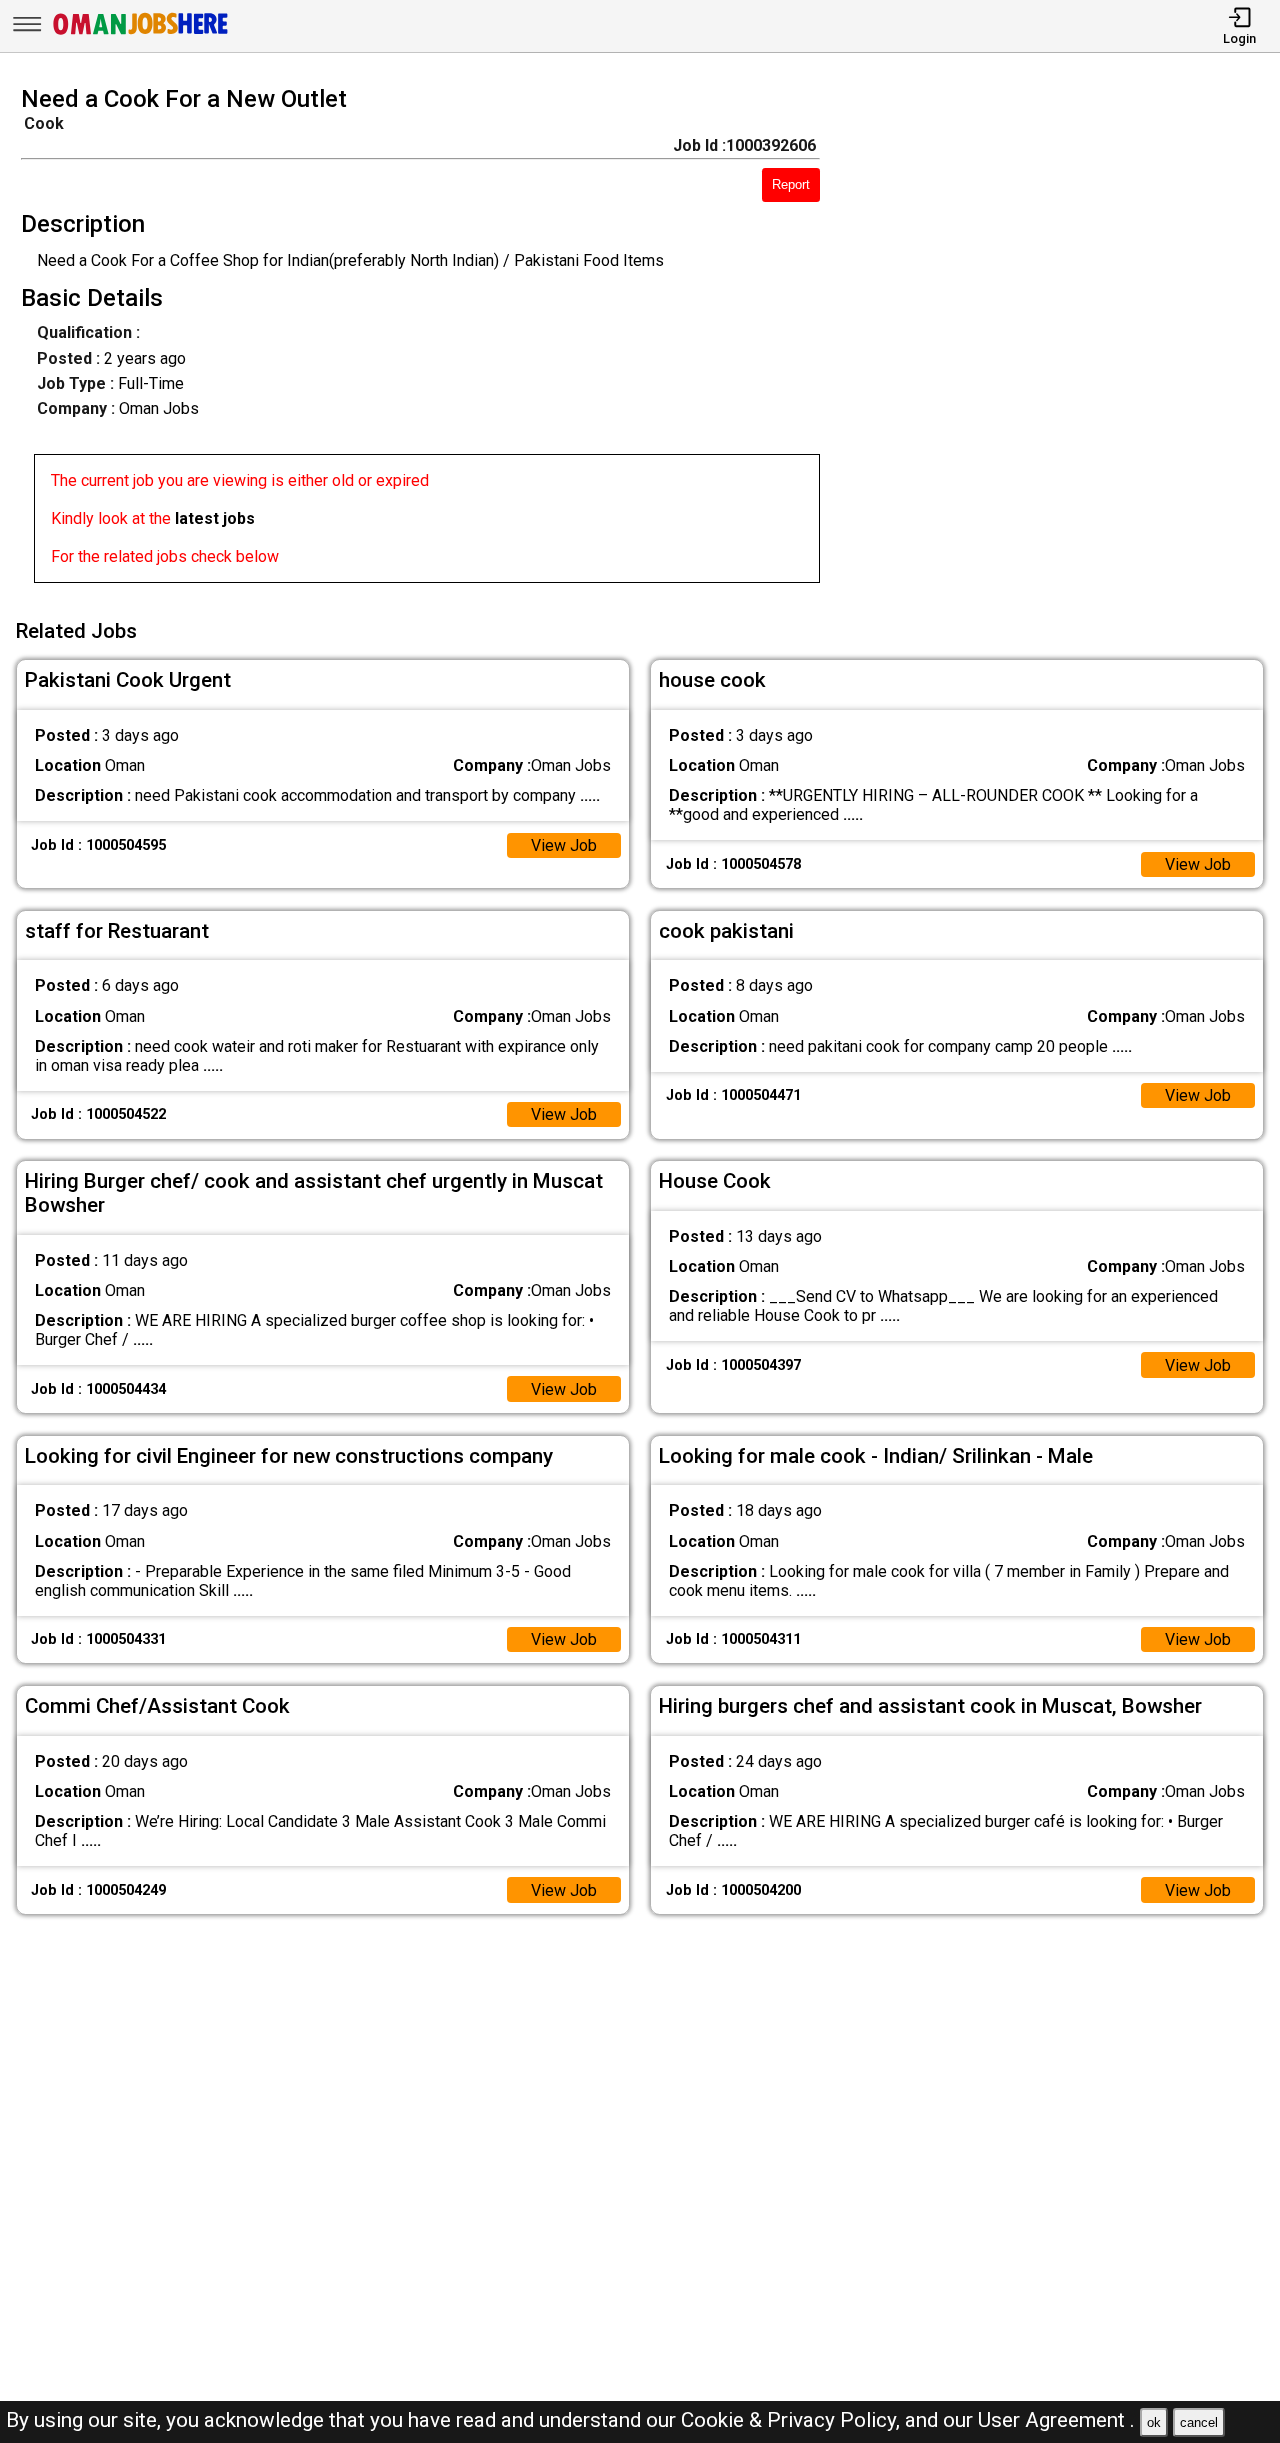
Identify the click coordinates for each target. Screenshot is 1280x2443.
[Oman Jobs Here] (141, 34)
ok (1154, 2422)
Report (791, 184)
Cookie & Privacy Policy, (793, 2420)
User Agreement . (1056, 2420)
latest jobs (215, 518)
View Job (564, 845)
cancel (1199, 2422)
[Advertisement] (1066, 340)
